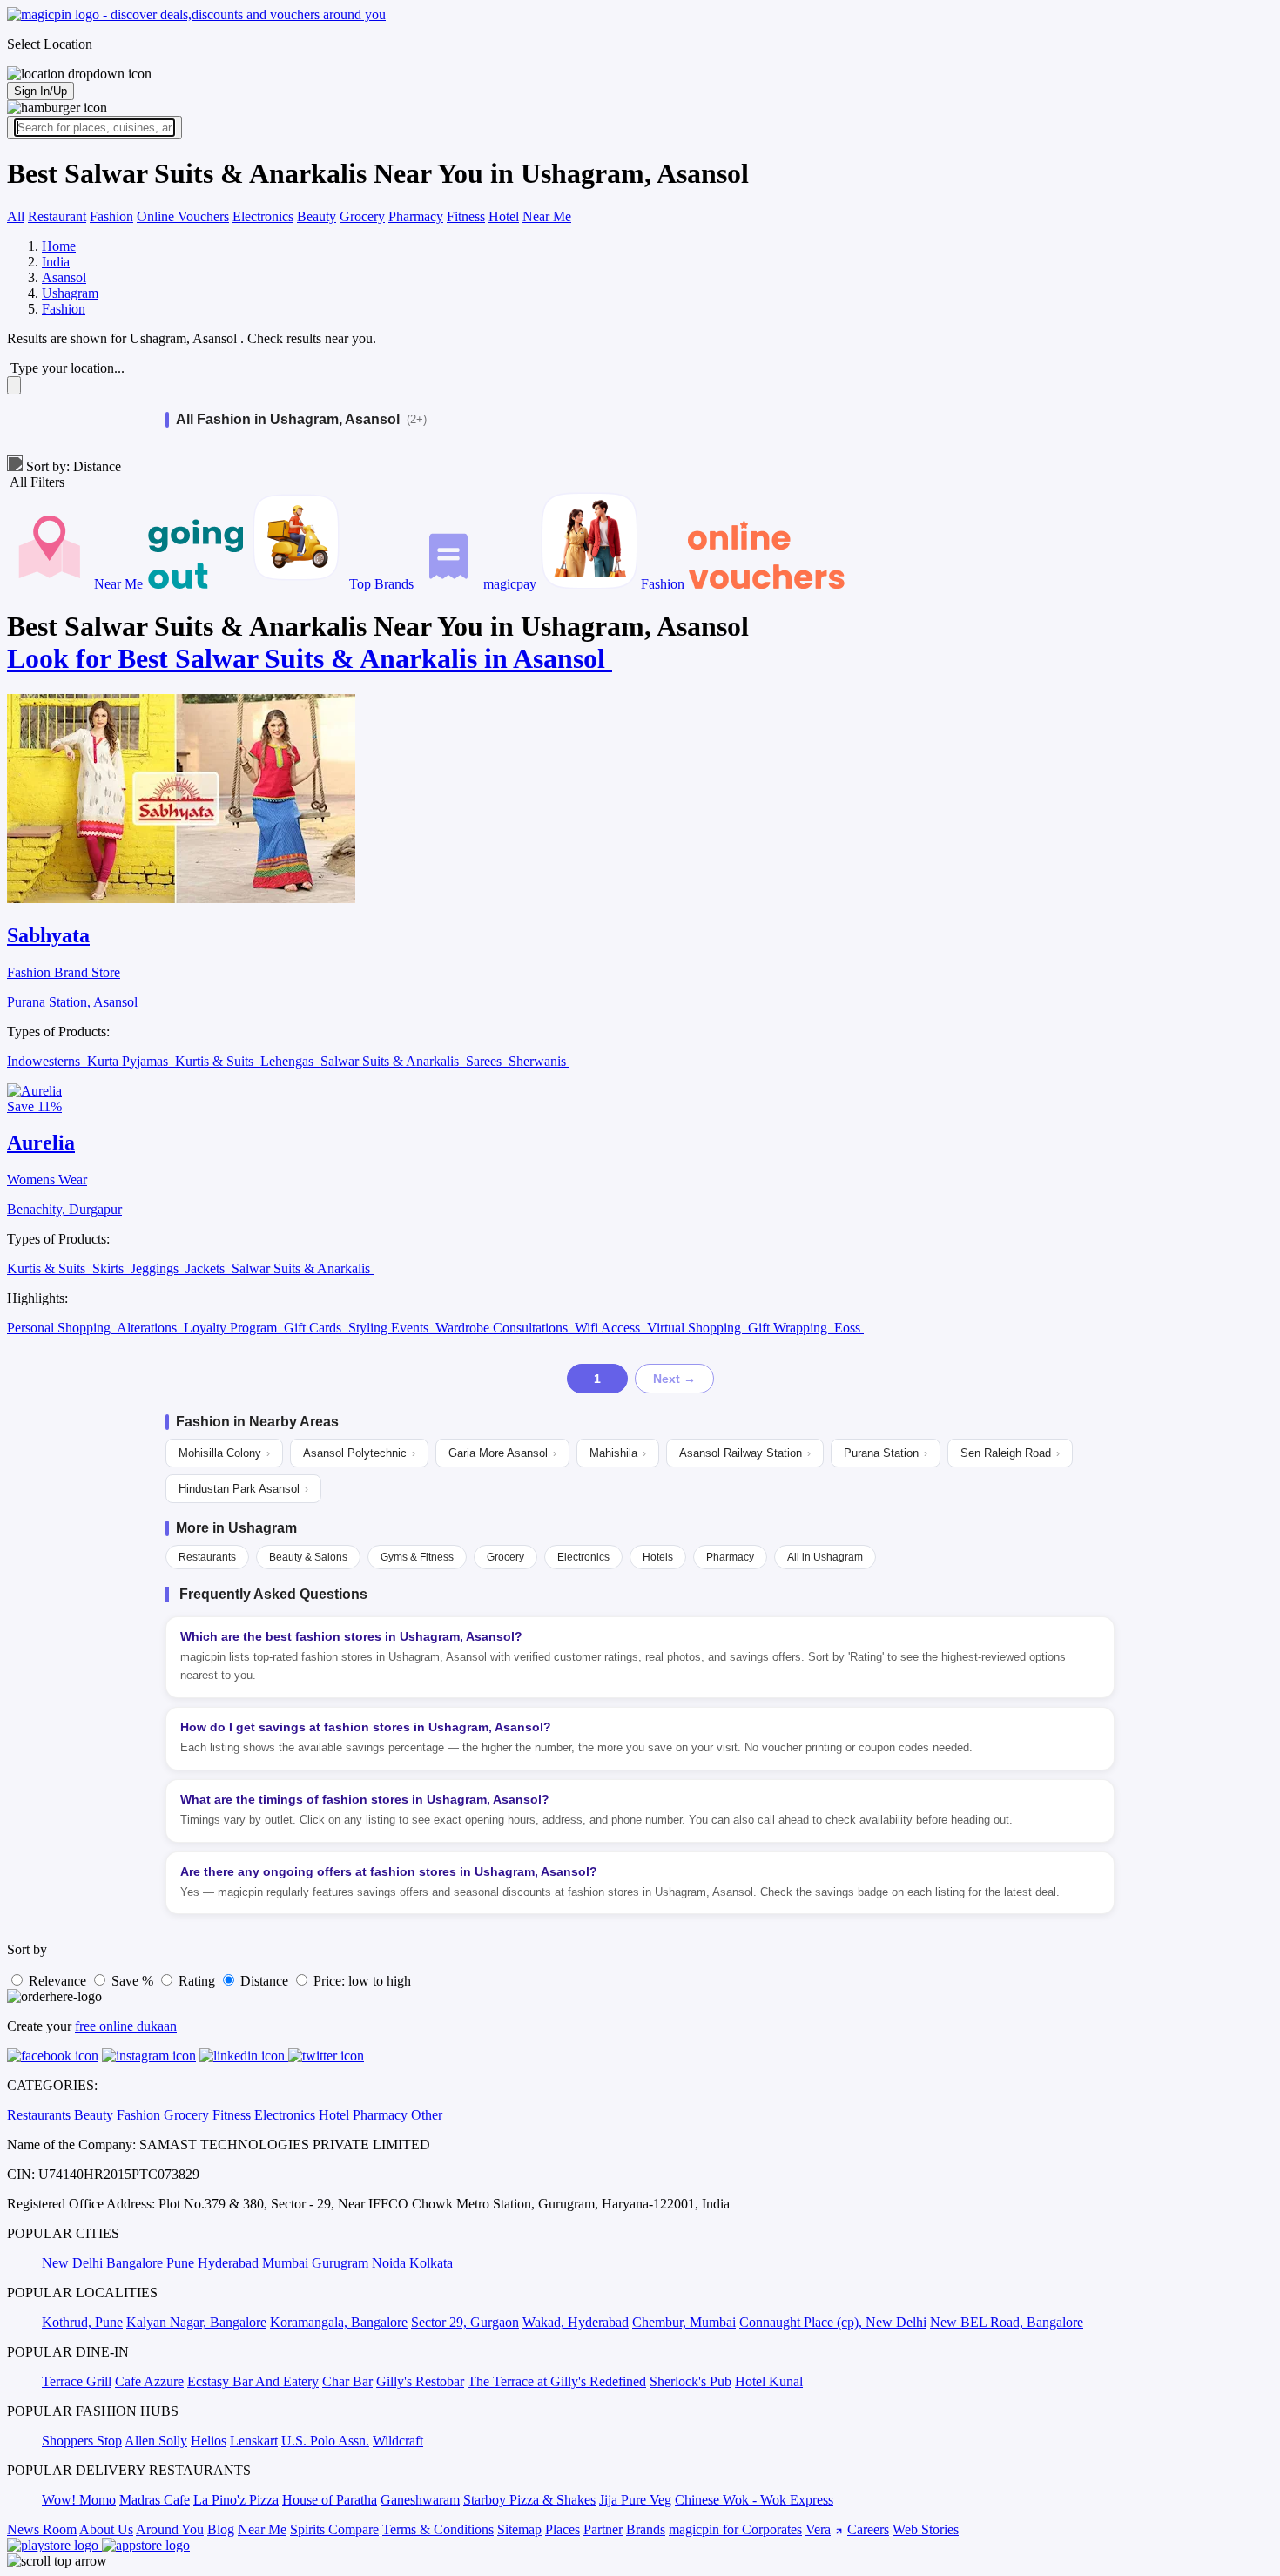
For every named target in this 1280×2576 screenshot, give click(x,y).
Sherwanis (539, 1061)
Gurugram (340, 2263)
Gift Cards (314, 1328)
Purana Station (886, 1453)
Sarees (485, 1061)
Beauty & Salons (308, 1557)
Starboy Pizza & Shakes (529, 2500)
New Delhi (72, 2263)
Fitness (466, 216)
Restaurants (207, 1557)
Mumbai (285, 2263)
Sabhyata (48, 935)
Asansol (64, 277)
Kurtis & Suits (216, 1061)
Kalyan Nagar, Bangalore (196, 2322)
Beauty (317, 216)
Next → (674, 1379)
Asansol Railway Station (745, 1453)
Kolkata (431, 2263)
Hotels (658, 1557)
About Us (106, 2529)
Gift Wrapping (789, 1328)
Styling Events (390, 1328)
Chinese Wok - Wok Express (754, 2500)
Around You (170, 2529)
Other (427, 2115)
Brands (646, 2529)
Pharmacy (416, 216)
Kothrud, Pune (82, 2322)
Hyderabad (228, 2263)
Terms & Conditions (438, 2529)
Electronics (263, 216)
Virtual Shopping (696, 1328)
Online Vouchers (183, 216)
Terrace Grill (77, 2381)
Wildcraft (398, 2441)
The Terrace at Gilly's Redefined (557, 2381)
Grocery (362, 216)
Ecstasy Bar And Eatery (253, 2381)
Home (59, 246)
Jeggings (156, 1268)
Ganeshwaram (420, 2500)
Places (563, 2529)
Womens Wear (47, 1180)
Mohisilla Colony (224, 1453)
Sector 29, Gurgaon (465, 2322)
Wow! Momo (79, 2500)
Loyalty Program (232, 1328)
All (16, 216)
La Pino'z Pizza (236, 2500)
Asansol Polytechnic (359, 1453)
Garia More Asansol (502, 1453)
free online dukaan (126, 2026)
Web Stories (926, 2529)
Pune (180, 2263)
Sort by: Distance (72, 466)
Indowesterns (45, 1061)
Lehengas (289, 1061)
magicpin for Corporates (735, 2529)
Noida (389, 2263)
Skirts (110, 1268)
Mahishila (618, 1453)
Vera (818, 2529)
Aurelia (41, 1143)
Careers (868, 2529)
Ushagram (70, 293)
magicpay (510, 584)
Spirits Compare (334, 2529)
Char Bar (347, 2381)
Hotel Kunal (769, 2381)
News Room (42, 2529)
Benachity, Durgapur (64, 1209)
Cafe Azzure (149, 2381)
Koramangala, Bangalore (339, 2322)
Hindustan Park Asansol (243, 1489)
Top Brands (381, 584)
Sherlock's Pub (691, 2381)
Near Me (547, 216)
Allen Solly (156, 2441)
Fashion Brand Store (64, 972)
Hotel (504, 216)
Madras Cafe (155, 2500)
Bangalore (135, 2263)
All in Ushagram (825, 1557)
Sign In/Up (40, 91)
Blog (221, 2529)
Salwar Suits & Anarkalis (391, 1061)
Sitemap (519, 2529)
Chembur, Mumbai (684, 2322)
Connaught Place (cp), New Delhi (833, 2322)
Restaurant (57, 216)
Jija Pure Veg (635, 2500)
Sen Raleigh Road (1010, 1453)
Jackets (207, 1268)
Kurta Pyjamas (129, 1061)
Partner (603, 2529)
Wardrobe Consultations (503, 1328)
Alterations (148, 1328)
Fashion (111, 216)
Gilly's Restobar (420, 2381)
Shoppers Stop (82, 2441)
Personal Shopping (61, 1328)
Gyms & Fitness (417, 1557)
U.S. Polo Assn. (325, 2441)
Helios (209, 2441)
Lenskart (254, 2441)
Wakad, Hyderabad (576, 2322)
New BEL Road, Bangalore (1007, 2322)
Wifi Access (609, 1328)
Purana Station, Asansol (72, 1002)
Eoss (849, 1328)
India (56, 262)
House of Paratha (330, 2500)
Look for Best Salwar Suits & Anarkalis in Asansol (310, 658)
